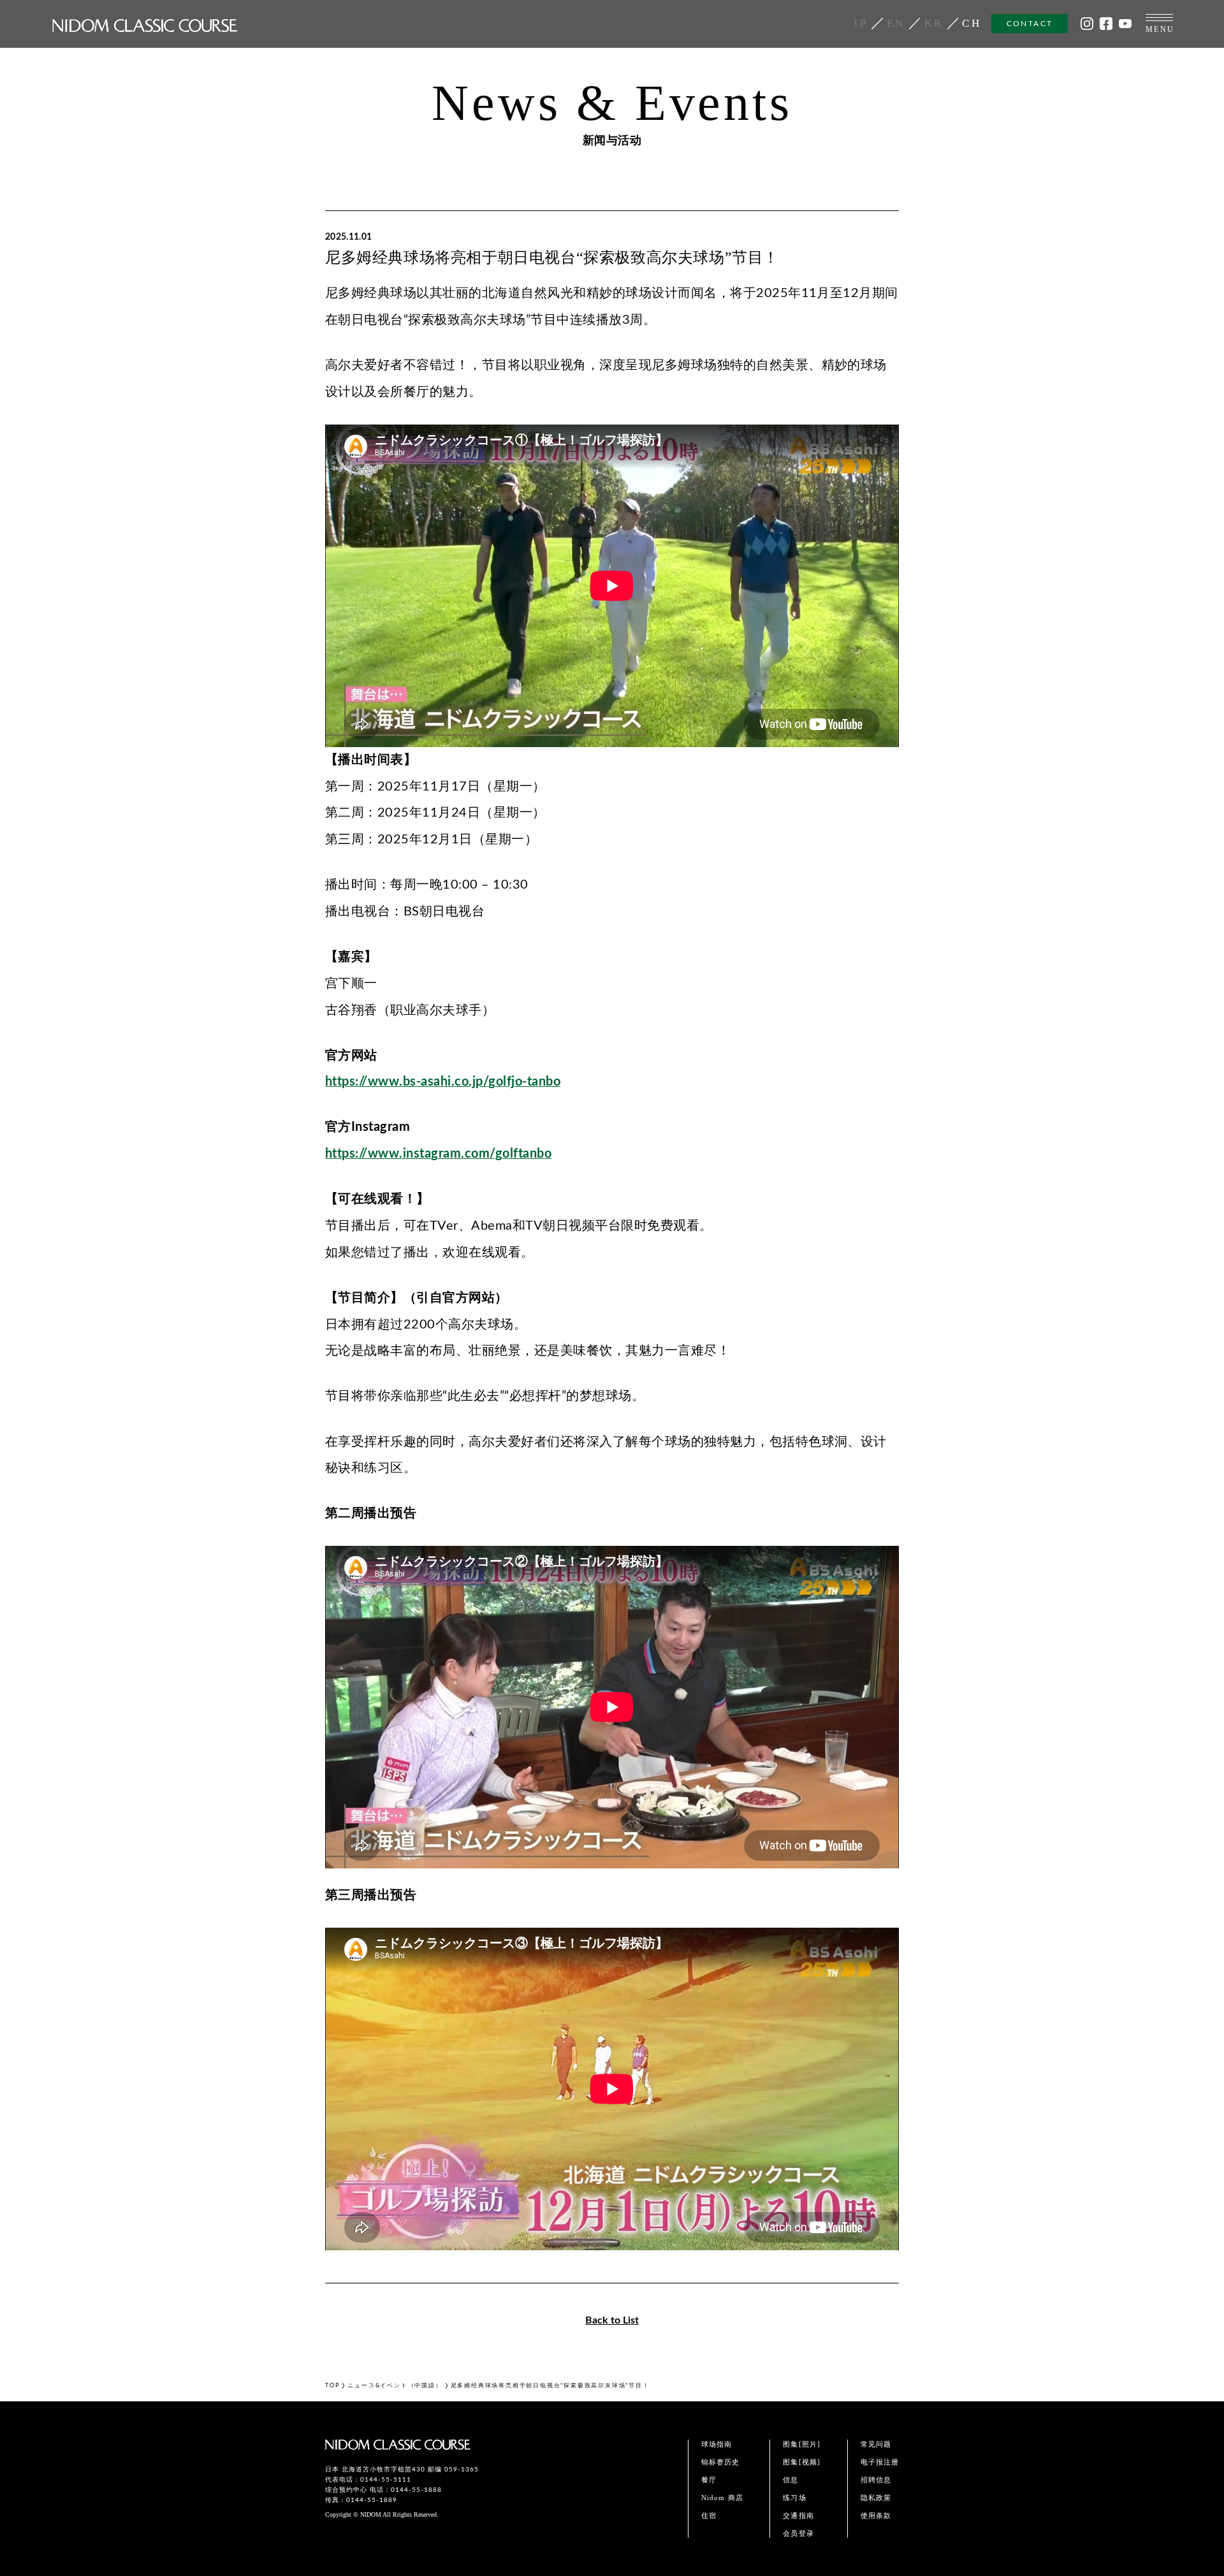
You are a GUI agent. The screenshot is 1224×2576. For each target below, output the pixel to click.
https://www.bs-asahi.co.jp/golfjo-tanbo (443, 1082)
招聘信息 (876, 2480)
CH (972, 23)
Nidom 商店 (722, 2498)
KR (934, 23)
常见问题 (876, 2444)
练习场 (794, 2498)
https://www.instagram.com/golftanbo (438, 1154)
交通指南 (798, 2515)
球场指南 (717, 2444)
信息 (790, 2480)
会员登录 (798, 2533)
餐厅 (709, 2480)
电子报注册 (880, 2462)
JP (860, 23)
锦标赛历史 (721, 2462)
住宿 (709, 2515)
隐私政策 (876, 2498)
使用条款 (876, 2515)
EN (896, 23)
